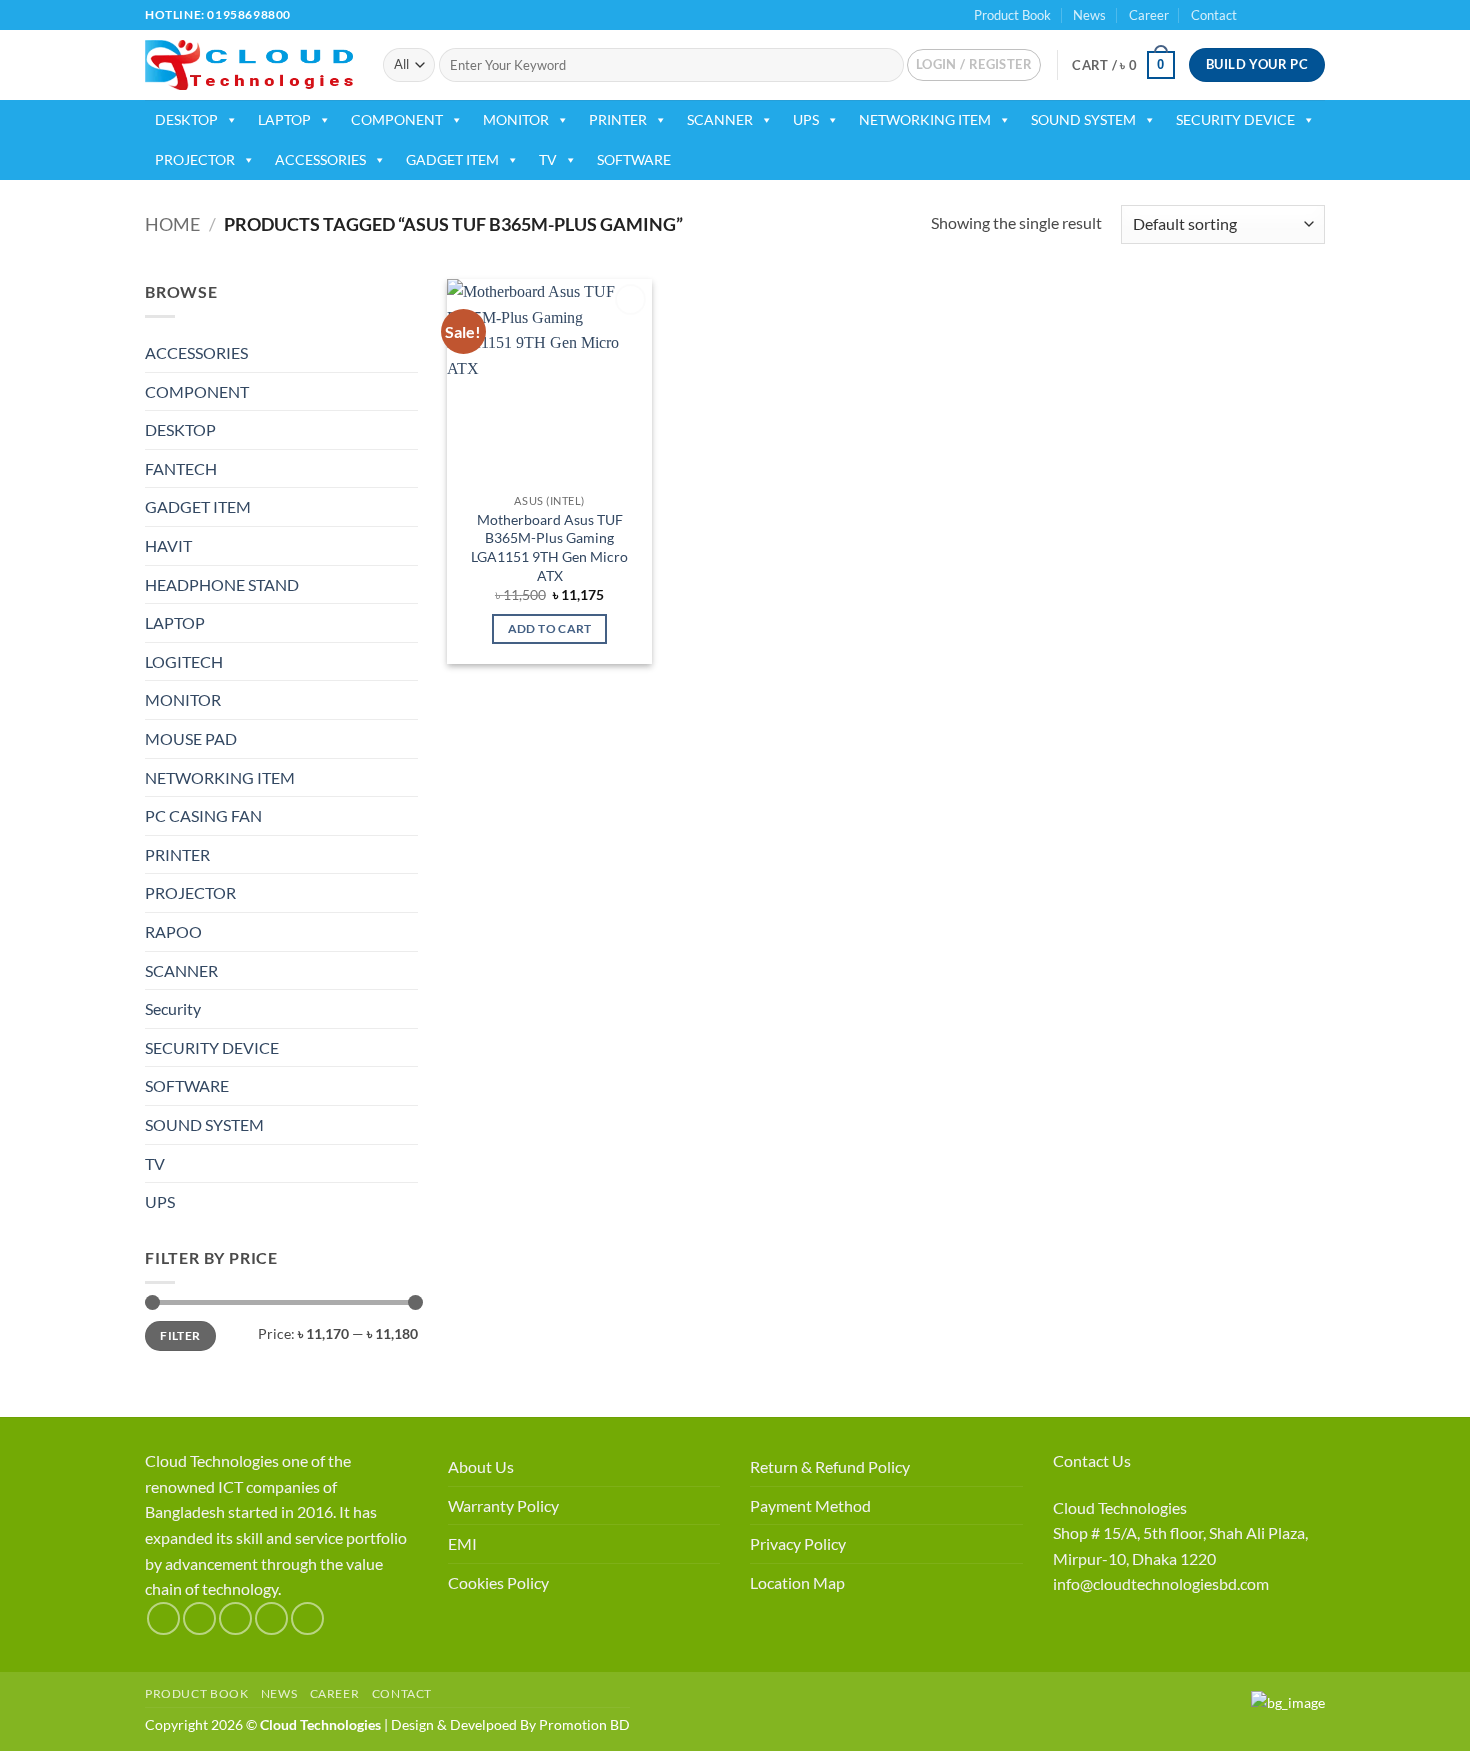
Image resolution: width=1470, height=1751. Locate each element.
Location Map (797, 1582)
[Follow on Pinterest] (307, 1618)
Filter (180, 1335)
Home (172, 224)
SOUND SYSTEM (1083, 119)
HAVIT (168, 545)
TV (548, 159)
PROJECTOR (195, 159)
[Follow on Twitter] (1296, 15)
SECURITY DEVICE (1235, 119)
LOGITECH (184, 661)
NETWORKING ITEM (925, 119)
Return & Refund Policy (830, 1466)
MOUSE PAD (191, 738)
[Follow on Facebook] (1258, 15)
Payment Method (810, 1505)
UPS (806, 119)
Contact (1214, 15)
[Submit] (884, 65)
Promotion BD (584, 1724)
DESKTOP (186, 119)
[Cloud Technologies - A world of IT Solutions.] (249, 65)
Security (173, 1008)
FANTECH (181, 468)
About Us (481, 1466)
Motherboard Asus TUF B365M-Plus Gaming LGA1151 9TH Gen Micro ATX (549, 547)
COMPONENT (397, 119)
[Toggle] (406, 353)
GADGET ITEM (452, 159)
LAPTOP (284, 119)
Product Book (1012, 15)
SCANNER (720, 119)
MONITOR (516, 119)
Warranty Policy (503, 1505)
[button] (974, 65)
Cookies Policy (498, 1582)
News (1089, 15)
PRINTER (618, 119)
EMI (462, 1543)
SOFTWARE (634, 159)
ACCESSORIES (320, 159)
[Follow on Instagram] (1277, 15)
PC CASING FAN (203, 815)
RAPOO (173, 931)
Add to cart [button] (550, 628)
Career (1149, 15)
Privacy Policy (798, 1543)
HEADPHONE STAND (222, 584)
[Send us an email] (1315, 15)
